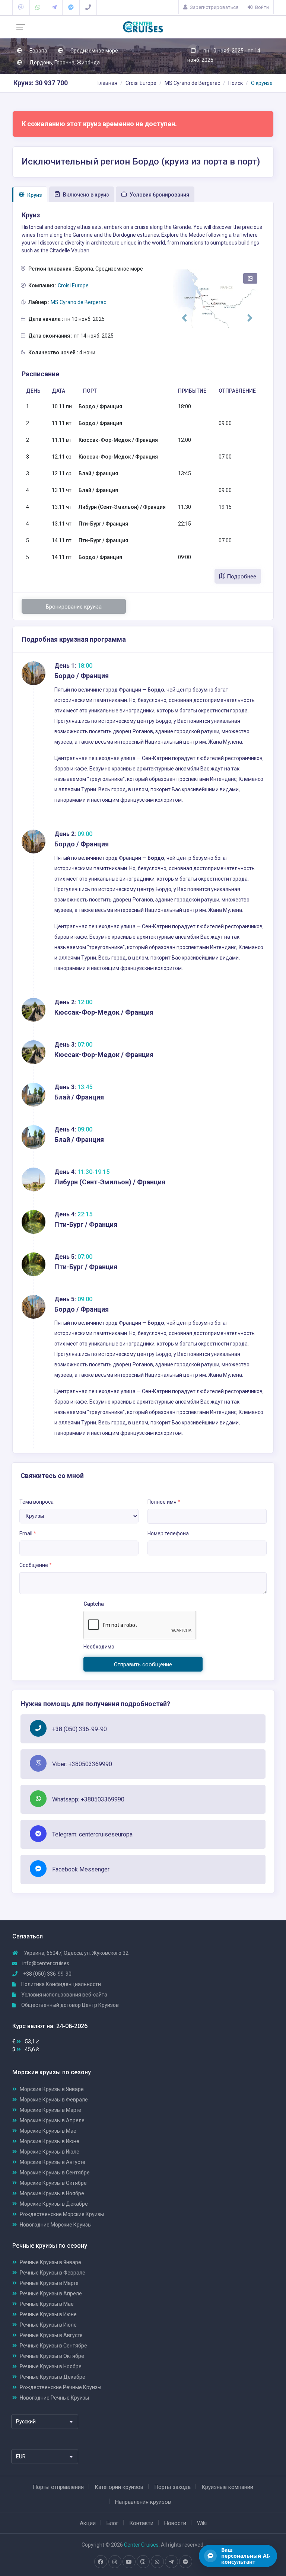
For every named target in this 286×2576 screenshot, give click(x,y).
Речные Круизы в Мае (47, 2304)
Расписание (40, 374)
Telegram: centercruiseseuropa (92, 1834)
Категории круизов (119, 2487)
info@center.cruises (46, 1963)
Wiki (202, 2523)
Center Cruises (141, 2545)
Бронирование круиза (74, 607)
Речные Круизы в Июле (48, 2325)
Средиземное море (94, 51)
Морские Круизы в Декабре (54, 2204)
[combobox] (45, 2422)
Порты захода (172, 2487)
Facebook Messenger (81, 1869)
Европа (38, 51)
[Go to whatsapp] (157, 2562)
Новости (175, 2523)
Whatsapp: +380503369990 (88, 1799)
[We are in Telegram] (54, 7)
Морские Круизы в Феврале (54, 2100)
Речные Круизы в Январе (50, 2262)
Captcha (94, 1604)
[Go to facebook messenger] (185, 2562)
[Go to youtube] (129, 2562)
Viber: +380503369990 (82, 1764)
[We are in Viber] (21, 7)
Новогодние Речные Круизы (54, 2398)
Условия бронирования (159, 195)
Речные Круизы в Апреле (51, 2293)
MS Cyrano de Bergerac (192, 83)
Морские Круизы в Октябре (53, 2183)
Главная (107, 83)
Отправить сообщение (143, 1664)
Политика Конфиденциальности (61, 1984)
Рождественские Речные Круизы (61, 2387)
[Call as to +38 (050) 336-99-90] (88, 7)
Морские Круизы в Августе (53, 2162)
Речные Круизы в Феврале (53, 2273)
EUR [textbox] (21, 2457)
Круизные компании (227, 2487)
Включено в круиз (85, 195)
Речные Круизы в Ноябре (51, 2366)
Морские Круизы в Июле (50, 2152)
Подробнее (241, 577)
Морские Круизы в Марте (50, 2110)
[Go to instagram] (115, 2562)
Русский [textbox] (26, 2422)
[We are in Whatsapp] (38, 7)
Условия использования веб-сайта (64, 1995)
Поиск (236, 83)
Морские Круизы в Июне (50, 2141)
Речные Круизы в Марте (49, 2283)
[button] (184, 318)
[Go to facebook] (101, 2562)
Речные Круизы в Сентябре (53, 2346)
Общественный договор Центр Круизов (69, 2005)
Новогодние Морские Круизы (56, 2225)
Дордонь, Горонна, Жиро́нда (64, 63)
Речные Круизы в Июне (48, 2314)
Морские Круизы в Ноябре (52, 2193)
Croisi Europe (141, 83)
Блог (112, 2523)
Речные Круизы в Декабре (53, 2377)
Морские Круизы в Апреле (52, 2120)
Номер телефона (168, 1533)
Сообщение (36, 1565)
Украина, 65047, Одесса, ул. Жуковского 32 (76, 1953)
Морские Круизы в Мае (48, 2131)
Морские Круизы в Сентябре (55, 2173)
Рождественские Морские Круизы (62, 2214)
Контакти (141, 2523)
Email (28, 1533)
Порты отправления (58, 2487)
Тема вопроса (36, 1502)
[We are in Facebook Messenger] (71, 7)
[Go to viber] (143, 2562)
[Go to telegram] (171, 2562)
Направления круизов (143, 2502)
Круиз (34, 195)
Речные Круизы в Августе (51, 2335)
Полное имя (164, 1502)
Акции (88, 2523)
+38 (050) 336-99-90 (80, 1729)
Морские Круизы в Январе (52, 2089)
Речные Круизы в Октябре (52, 2356)
